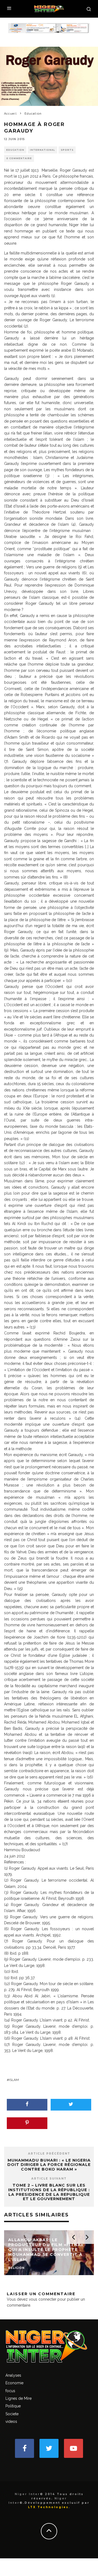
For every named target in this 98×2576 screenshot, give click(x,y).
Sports (67, 150)
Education (15, 150)
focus (10, 2391)
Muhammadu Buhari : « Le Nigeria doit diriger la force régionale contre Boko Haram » (49, 2165)
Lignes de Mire (19, 2398)
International (42, 150)
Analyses (13, 2375)
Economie (14, 2383)
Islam (14, 2080)
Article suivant (49, 2179)
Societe (12, 2414)
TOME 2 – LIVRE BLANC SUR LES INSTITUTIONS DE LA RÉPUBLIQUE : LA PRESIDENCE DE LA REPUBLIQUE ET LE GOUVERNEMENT (49, 2192)
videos (11, 2421)
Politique (13, 2406)
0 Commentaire (19, 158)
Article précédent (49, 2154)
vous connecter (43, 2299)
